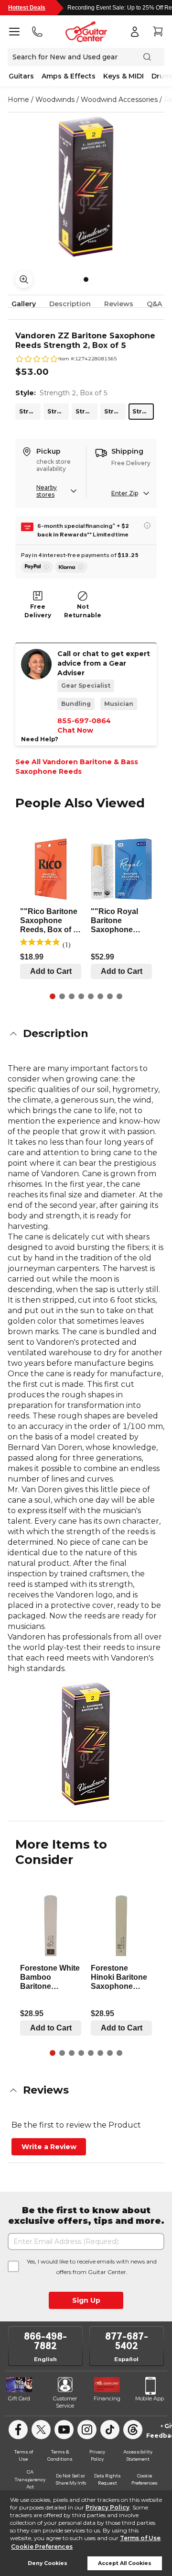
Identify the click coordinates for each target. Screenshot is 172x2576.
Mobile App (150, 2398)
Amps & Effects (69, 76)
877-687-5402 (127, 2341)
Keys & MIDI (124, 76)
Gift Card (19, 2398)
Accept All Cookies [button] (125, 2563)
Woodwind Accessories (119, 100)
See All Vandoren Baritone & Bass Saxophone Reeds (77, 767)
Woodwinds (55, 100)
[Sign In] (135, 32)
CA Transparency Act (30, 2479)
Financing (107, 2398)
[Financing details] (147, 525)
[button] (86, 1034)
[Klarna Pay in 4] (71, 567)
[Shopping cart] (158, 32)
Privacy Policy (107, 2507)
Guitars (21, 76)
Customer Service (65, 2402)
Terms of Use (140, 2538)
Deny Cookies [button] (48, 2563)
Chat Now (75, 730)
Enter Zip (125, 493)
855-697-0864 (84, 721)
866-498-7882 (45, 2341)
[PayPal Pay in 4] (37, 567)
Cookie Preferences (42, 2547)
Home (18, 100)
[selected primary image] (86, 187)
